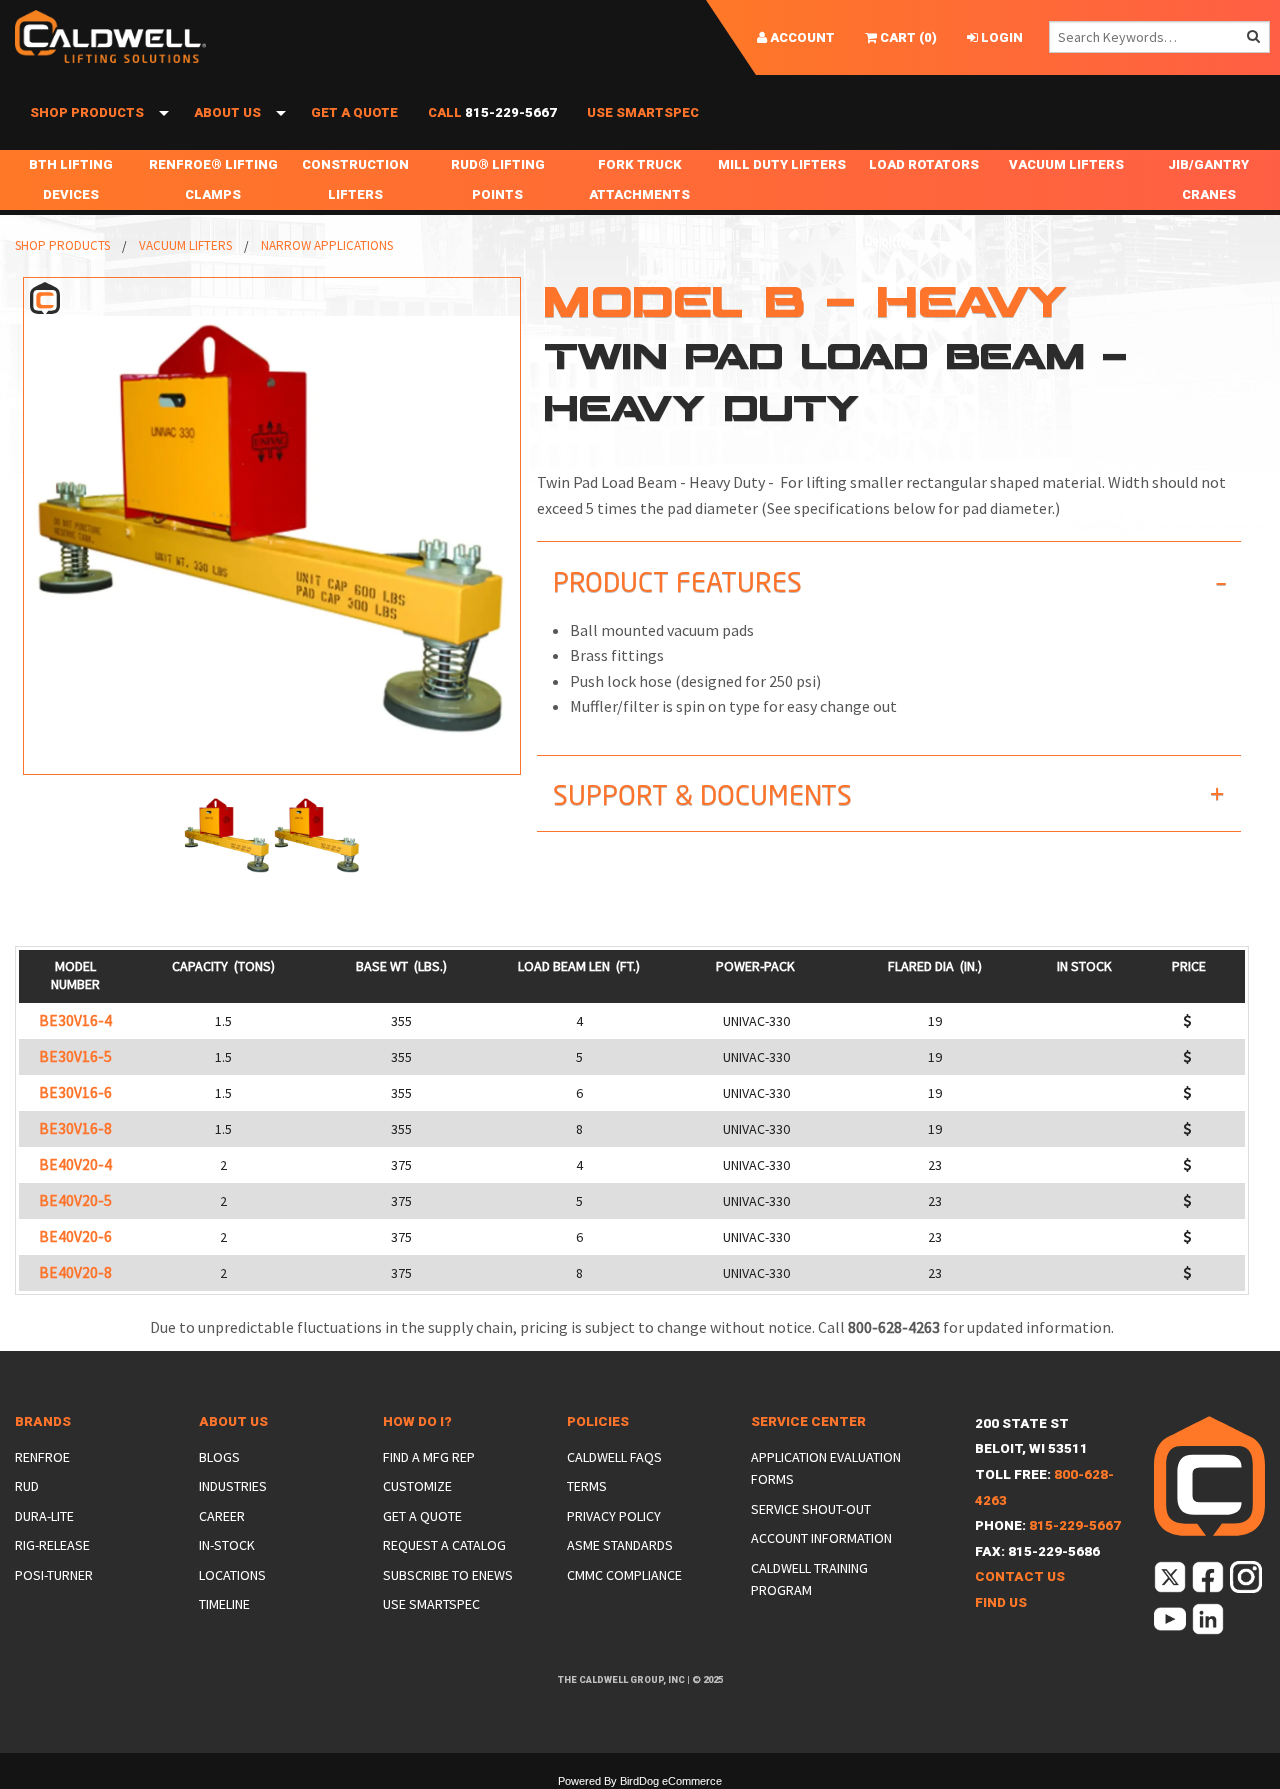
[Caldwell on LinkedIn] (1209, 1622)
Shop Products (87, 112)
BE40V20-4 (75, 1164)
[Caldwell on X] (1171, 1580)
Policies (598, 1421)
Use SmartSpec (643, 112)
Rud (27, 1486)
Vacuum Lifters (1066, 164)
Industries (233, 1486)
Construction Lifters (355, 179)
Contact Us (1020, 1576)
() (907, 37)
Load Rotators (924, 164)
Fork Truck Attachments (639, 179)
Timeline (224, 1604)
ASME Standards (620, 1545)
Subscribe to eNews (448, 1575)
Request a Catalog (444, 1545)
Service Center (808, 1421)
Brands (43, 1421)
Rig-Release (52, 1545)
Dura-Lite (44, 1516)
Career (222, 1516)
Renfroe (42, 1457)
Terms (587, 1486)
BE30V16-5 (75, 1056)
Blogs (219, 1457)
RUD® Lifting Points (498, 179)
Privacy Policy (614, 1516)
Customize (417, 1486)
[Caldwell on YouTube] (1171, 1622)
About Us (227, 112)
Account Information (821, 1538)
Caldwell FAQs (614, 1457)
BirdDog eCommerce (671, 1781)
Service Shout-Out (811, 1509)
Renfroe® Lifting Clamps (213, 179)
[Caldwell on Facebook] (1209, 1580)
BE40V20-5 (75, 1200)
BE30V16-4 (75, 1020)
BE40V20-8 (75, 1272)
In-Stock (227, 1545)
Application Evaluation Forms (826, 1468)
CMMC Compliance (624, 1575)
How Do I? (417, 1421)
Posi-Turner (54, 1575)
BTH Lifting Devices (71, 179)
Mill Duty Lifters (782, 164)
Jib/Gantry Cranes (1208, 179)
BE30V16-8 (75, 1128)
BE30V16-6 (75, 1092)
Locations (232, 1575)
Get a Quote (354, 112)
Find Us (1001, 1602)
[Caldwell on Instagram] (1247, 1580)
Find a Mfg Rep (429, 1457)
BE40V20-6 (75, 1236)
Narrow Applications (327, 245)
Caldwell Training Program (809, 1579)
